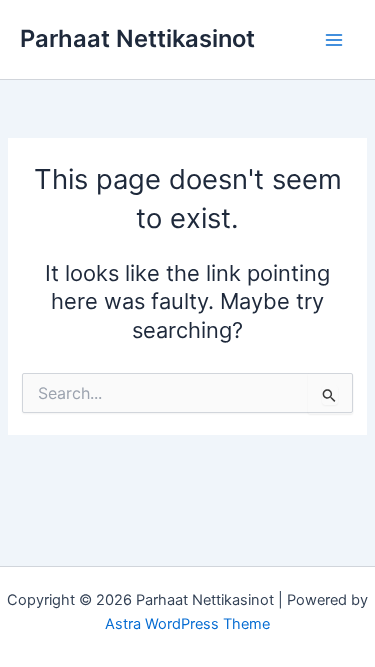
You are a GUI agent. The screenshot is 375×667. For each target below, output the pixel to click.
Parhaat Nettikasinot (137, 38)
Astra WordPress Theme (187, 624)
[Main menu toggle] (334, 40)
